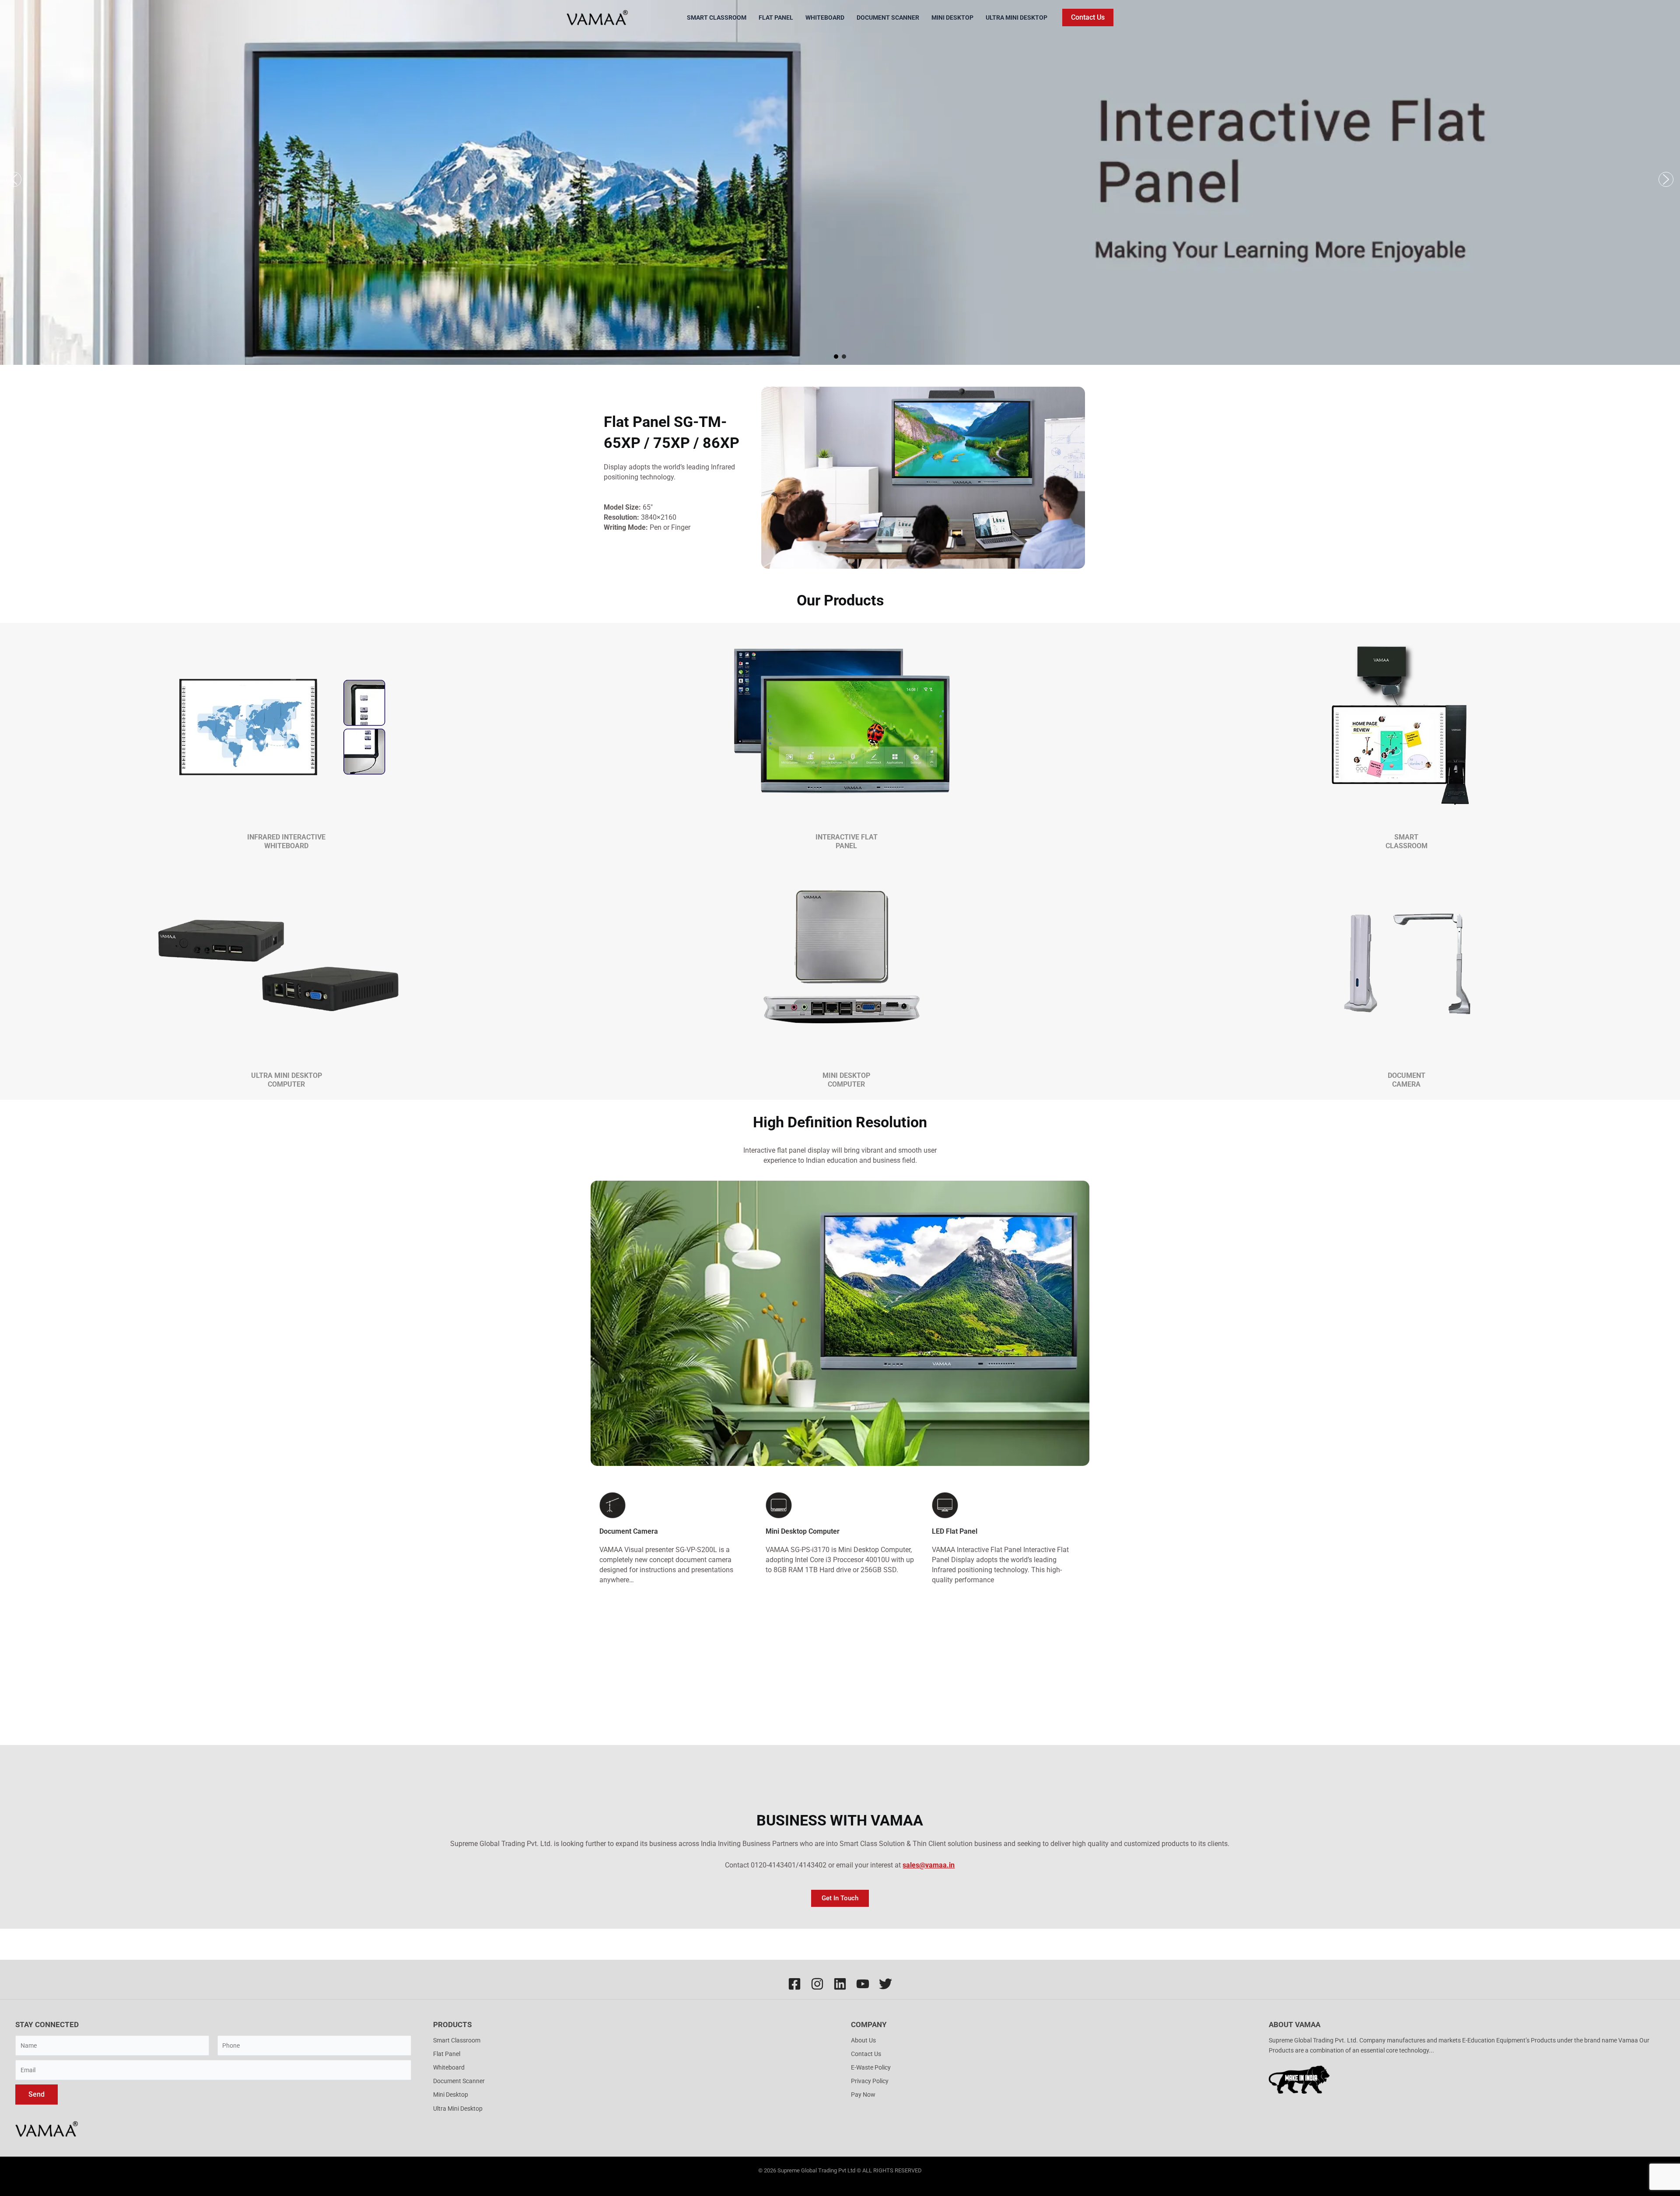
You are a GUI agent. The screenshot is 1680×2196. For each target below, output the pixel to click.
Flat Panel (776, 17)
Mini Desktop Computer (846, 1080)
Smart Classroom (717, 17)
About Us (863, 2040)
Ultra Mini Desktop (1017, 17)
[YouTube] (863, 1984)
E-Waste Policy (871, 2067)
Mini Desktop (952, 17)
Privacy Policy (870, 2081)
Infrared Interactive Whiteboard (286, 841)
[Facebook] (794, 1984)
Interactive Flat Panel (847, 841)
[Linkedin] (840, 1984)
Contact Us (866, 2054)
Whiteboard (825, 17)
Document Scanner (888, 17)
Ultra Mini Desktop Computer (287, 1080)
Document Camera (1407, 1080)
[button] (1088, 17)
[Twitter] (885, 1984)
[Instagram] (817, 1984)
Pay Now (863, 2095)
